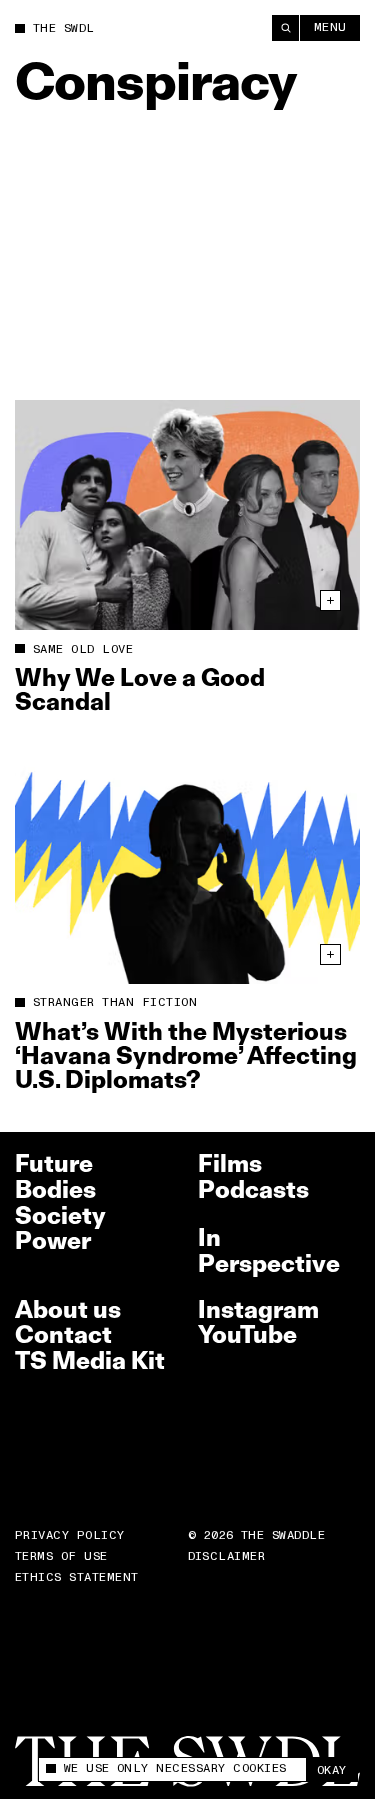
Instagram (258, 1309)
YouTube (247, 1334)
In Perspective (269, 1250)
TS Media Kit (90, 1360)
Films (230, 1163)
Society (60, 1215)
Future (54, 1163)
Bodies (55, 1189)
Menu (330, 27)
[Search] (285, 28)
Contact (63, 1334)
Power (53, 1240)
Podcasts (253, 1189)
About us (68, 1309)
